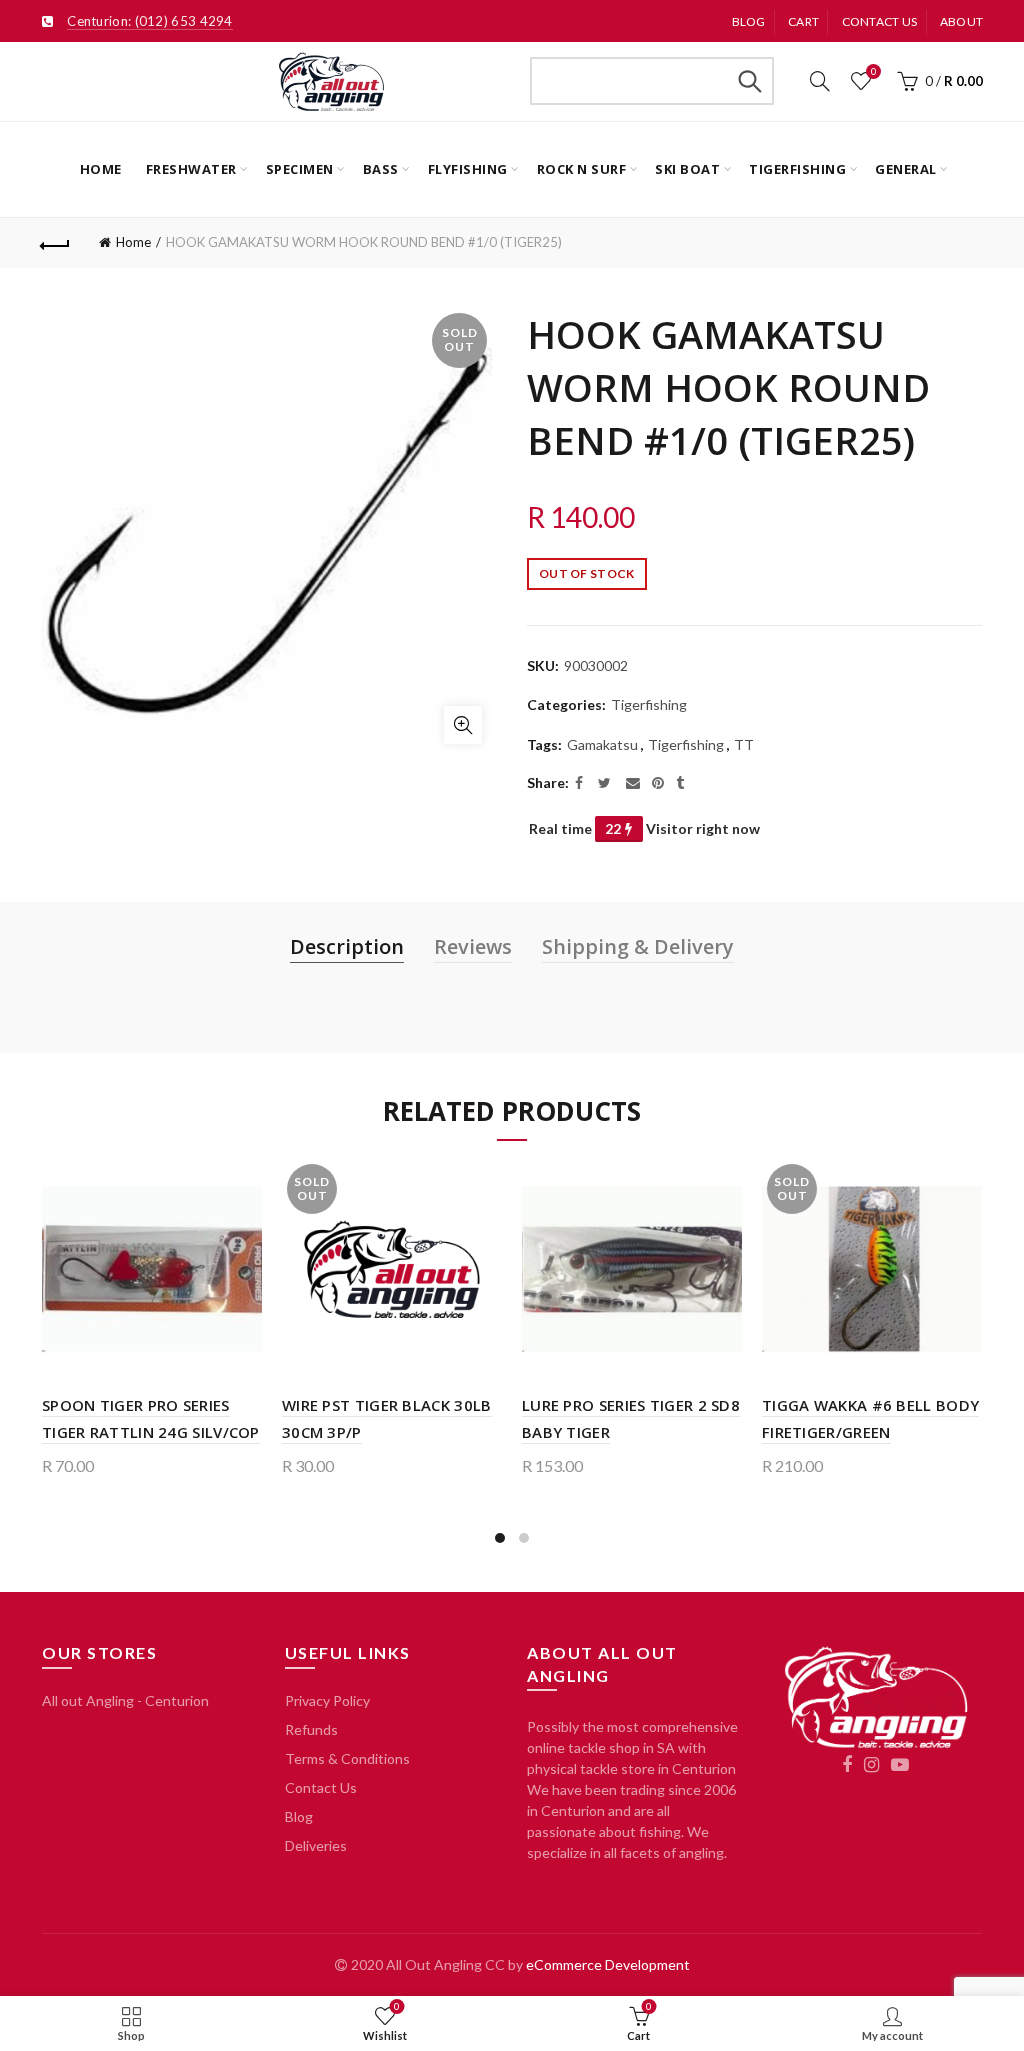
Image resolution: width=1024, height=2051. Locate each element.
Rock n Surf (582, 169)
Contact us (880, 21)
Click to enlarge (463, 725)
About (962, 21)
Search (749, 81)
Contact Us (321, 1787)
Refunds (311, 1729)
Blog (749, 21)
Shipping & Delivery (638, 946)
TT (744, 744)
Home (101, 169)
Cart (803, 21)
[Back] (56, 243)
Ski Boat (687, 169)
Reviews (473, 946)
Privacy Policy (327, 1700)
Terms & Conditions (347, 1758)
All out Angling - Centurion (125, 1700)
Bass (381, 169)
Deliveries (316, 1845)
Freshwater (191, 169)
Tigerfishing (797, 169)
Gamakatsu (602, 744)
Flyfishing (468, 169)
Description (347, 946)
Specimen (300, 169)
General (906, 169)
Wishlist (873, 71)
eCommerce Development (608, 1964)
